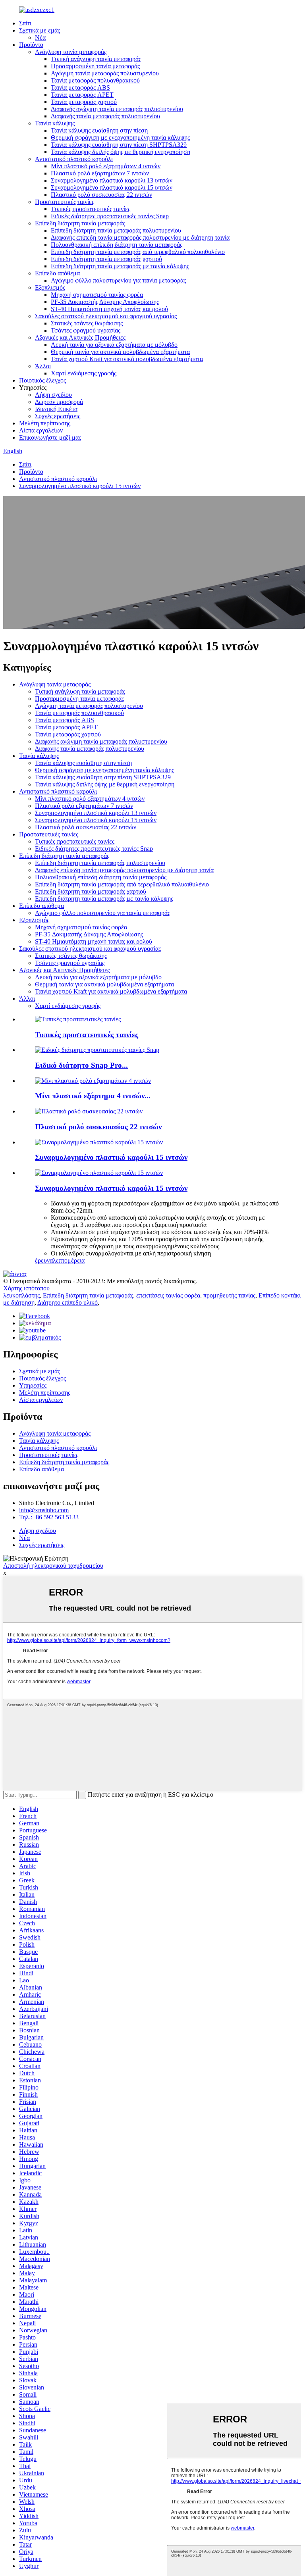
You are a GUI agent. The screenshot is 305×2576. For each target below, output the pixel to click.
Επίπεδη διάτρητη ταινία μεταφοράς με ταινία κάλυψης (120, 266)
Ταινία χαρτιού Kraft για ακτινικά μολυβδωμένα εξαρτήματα (127, 359)
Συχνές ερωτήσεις (58, 416)
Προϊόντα (31, 45)
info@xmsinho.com (44, 1510)
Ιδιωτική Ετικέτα (56, 409)
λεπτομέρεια (69, 1260)
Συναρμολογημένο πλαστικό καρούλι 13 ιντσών (112, 180)
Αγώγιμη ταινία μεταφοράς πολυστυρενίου (105, 73)
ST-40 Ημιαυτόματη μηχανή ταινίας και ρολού (109, 309)
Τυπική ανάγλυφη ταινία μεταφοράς (96, 59)
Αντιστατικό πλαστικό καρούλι (74, 159)
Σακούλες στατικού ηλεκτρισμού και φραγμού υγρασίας (106, 316)
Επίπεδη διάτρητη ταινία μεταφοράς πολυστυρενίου (116, 230)
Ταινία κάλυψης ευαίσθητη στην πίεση (99, 130)
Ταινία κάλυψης (55, 123)
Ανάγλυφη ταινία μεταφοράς (71, 52)
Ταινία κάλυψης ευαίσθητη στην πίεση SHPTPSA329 (119, 145)
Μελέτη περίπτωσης (45, 423)
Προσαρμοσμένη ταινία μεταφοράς (95, 66)
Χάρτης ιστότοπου (26, 1288)
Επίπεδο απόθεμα (57, 273)
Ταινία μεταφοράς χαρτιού (84, 102)
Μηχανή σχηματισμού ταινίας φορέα (97, 295)
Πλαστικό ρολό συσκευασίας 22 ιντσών (101, 195)
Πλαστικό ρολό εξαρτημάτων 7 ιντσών (100, 173)
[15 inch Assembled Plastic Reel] (99, 1173)
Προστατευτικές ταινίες (65, 202)
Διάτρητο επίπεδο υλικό (68, 1302)
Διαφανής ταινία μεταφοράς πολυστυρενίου (105, 116)
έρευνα (44, 1260)
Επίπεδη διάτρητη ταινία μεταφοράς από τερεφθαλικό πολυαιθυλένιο (138, 252)
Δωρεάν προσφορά (59, 402)
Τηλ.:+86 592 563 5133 (49, 1517)
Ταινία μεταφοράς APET (82, 95)
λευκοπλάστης (21, 1295)
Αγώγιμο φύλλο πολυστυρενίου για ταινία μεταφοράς (118, 280)
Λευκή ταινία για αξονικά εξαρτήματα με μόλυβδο (114, 345)
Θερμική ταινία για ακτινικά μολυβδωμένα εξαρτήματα (120, 352)
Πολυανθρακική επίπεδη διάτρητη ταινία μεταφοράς (117, 245)
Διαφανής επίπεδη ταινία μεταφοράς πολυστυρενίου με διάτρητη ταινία (140, 237)
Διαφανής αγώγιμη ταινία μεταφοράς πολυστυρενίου (117, 109)
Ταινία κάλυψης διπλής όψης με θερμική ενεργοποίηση (121, 152)
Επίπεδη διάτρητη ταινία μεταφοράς (80, 223)
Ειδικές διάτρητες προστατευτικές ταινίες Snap (110, 216)
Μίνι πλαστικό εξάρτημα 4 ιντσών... (93, 1096)
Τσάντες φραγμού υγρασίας (86, 330)
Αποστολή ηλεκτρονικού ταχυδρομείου (53, 1566)
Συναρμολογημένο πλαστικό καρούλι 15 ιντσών (112, 187)
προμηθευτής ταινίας (229, 1295)
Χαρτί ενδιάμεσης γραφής (84, 373)
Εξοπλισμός (50, 287)
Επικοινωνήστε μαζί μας (50, 437)
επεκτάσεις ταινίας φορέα (168, 1295)
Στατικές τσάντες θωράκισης (87, 323)
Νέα (40, 37)
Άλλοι (43, 366)
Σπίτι (25, 23)
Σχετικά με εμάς (40, 30)
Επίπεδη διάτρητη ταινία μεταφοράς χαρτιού (106, 259)
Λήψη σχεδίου (53, 395)
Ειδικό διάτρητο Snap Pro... (81, 1065)
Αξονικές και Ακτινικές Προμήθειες (80, 337)
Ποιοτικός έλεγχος (42, 380)
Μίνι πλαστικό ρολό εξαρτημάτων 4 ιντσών (106, 166)
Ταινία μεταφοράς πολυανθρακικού (95, 80)
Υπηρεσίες (33, 1385)
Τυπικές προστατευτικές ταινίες (91, 209)
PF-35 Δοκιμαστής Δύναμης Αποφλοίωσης (105, 302)
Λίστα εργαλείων (41, 430)
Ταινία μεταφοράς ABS (80, 87)
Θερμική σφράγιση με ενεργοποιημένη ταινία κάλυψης (120, 137)
